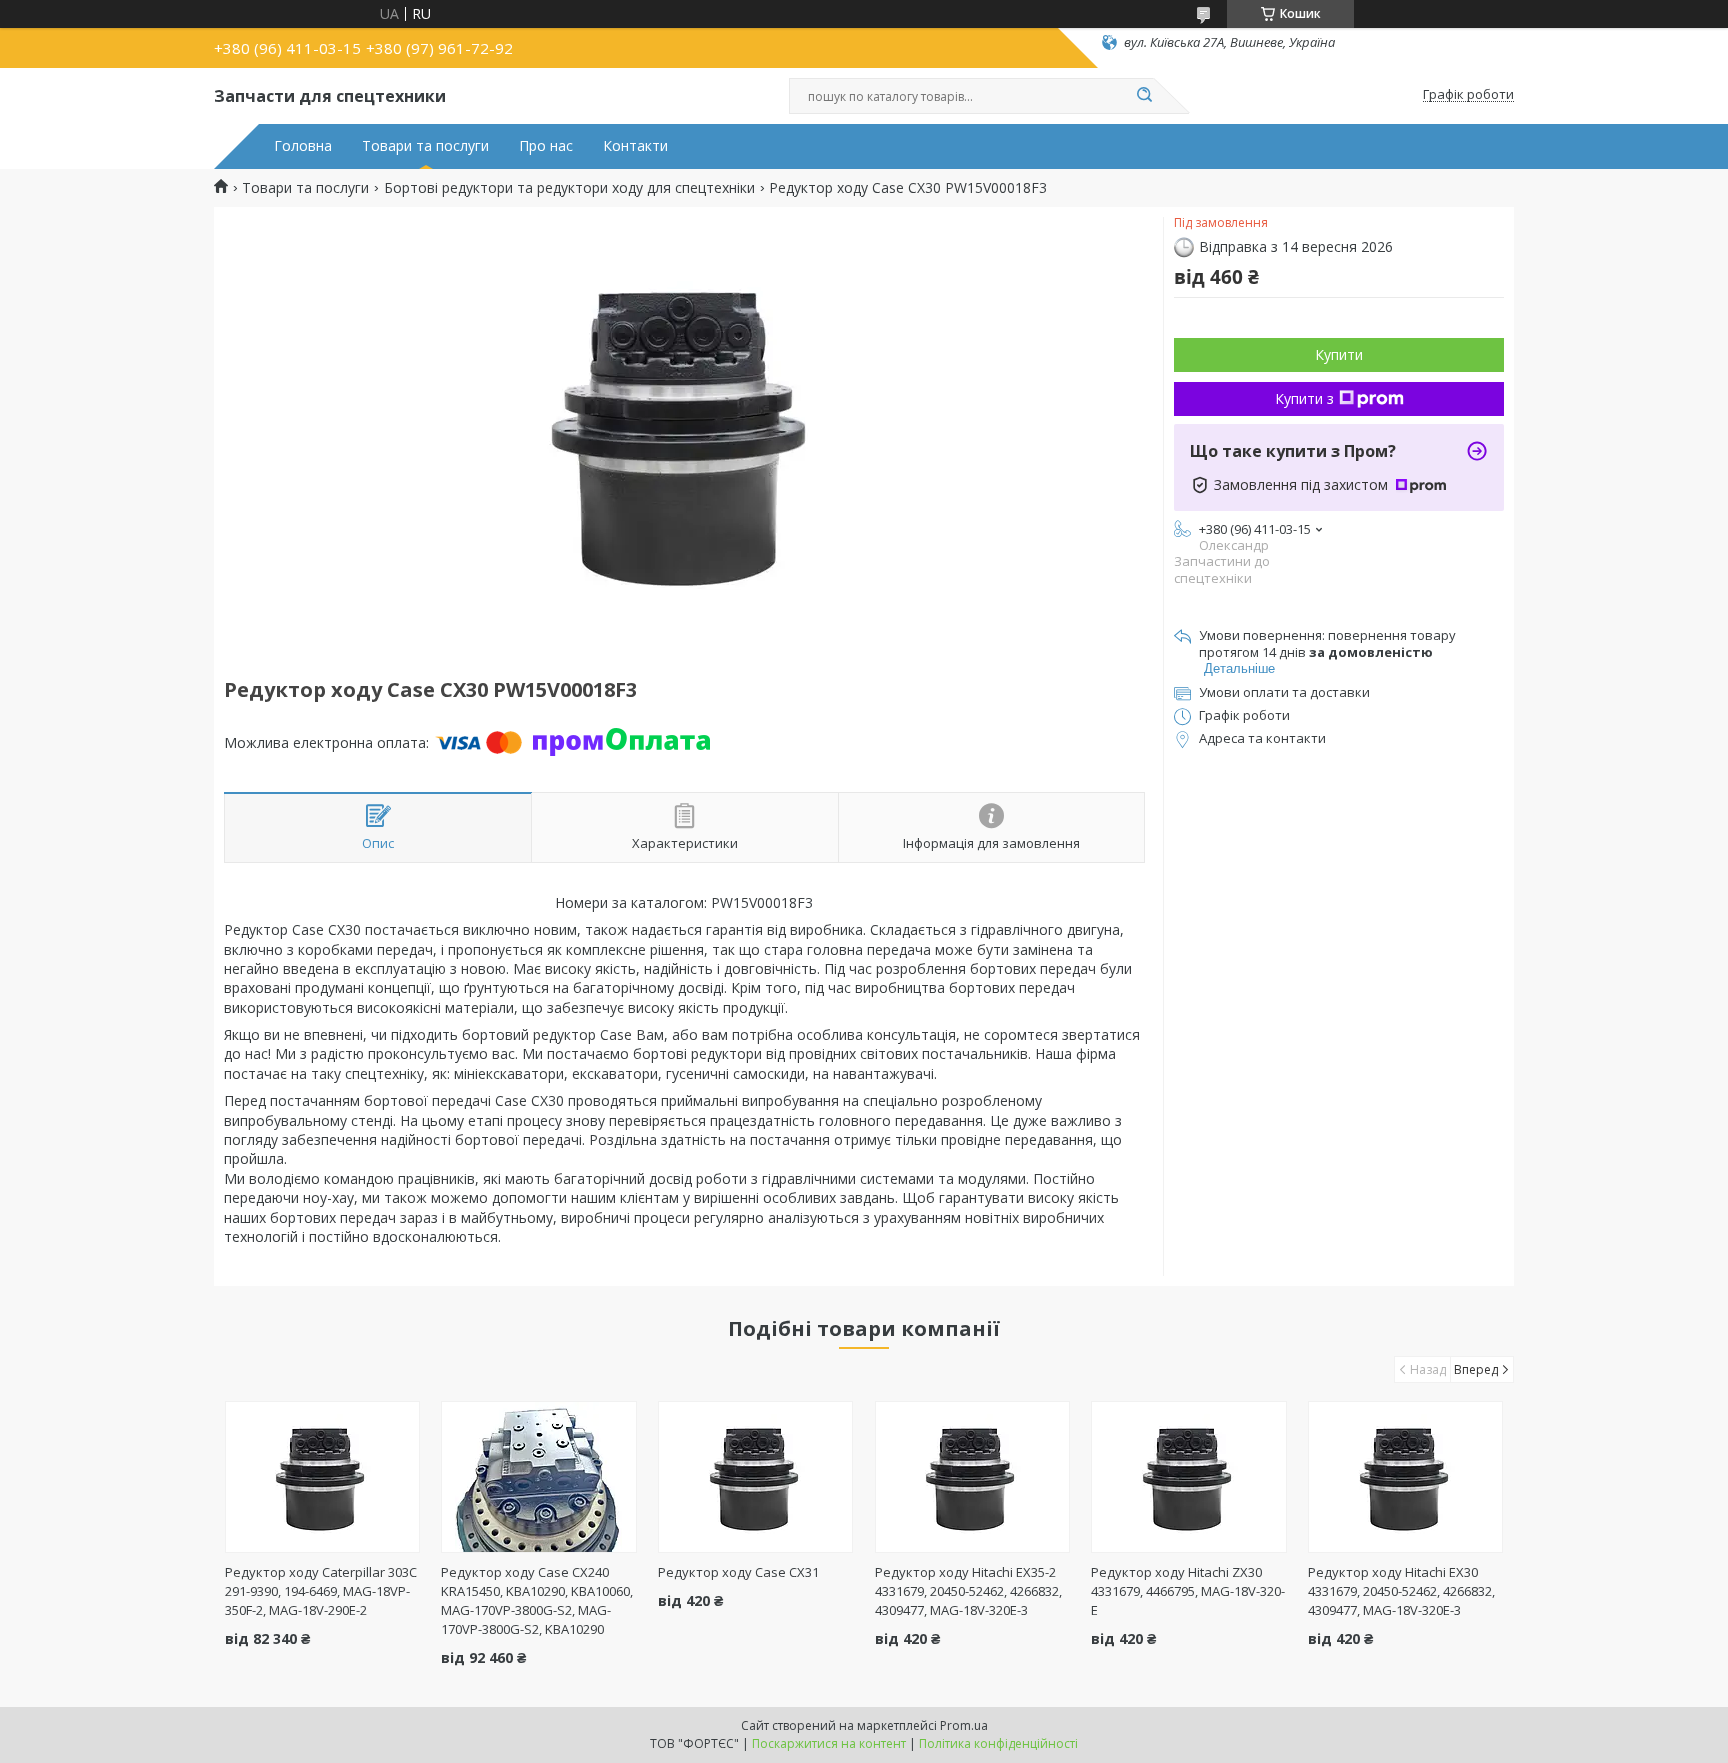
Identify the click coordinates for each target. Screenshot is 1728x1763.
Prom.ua (964, 1725)
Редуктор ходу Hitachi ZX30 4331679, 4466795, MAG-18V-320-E (1188, 1591)
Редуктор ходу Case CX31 (738, 1572)
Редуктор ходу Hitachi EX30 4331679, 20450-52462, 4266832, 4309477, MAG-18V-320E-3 (1401, 1591)
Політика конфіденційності (998, 1743)
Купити (1339, 354)
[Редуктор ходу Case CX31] (755, 1477)
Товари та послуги (425, 146)
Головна (303, 146)
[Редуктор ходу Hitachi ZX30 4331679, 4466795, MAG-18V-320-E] (1188, 1477)
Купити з (1304, 398)
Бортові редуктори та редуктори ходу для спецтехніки (569, 188)
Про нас (546, 146)
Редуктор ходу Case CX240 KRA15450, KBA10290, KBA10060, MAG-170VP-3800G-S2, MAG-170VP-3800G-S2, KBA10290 (537, 1600)
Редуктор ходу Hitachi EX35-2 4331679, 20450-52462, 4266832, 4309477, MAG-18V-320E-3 (968, 1591)
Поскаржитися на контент (829, 1743)
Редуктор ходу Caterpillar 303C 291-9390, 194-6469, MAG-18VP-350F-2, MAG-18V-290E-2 (321, 1591)
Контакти (635, 146)
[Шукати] (1144, 96)
